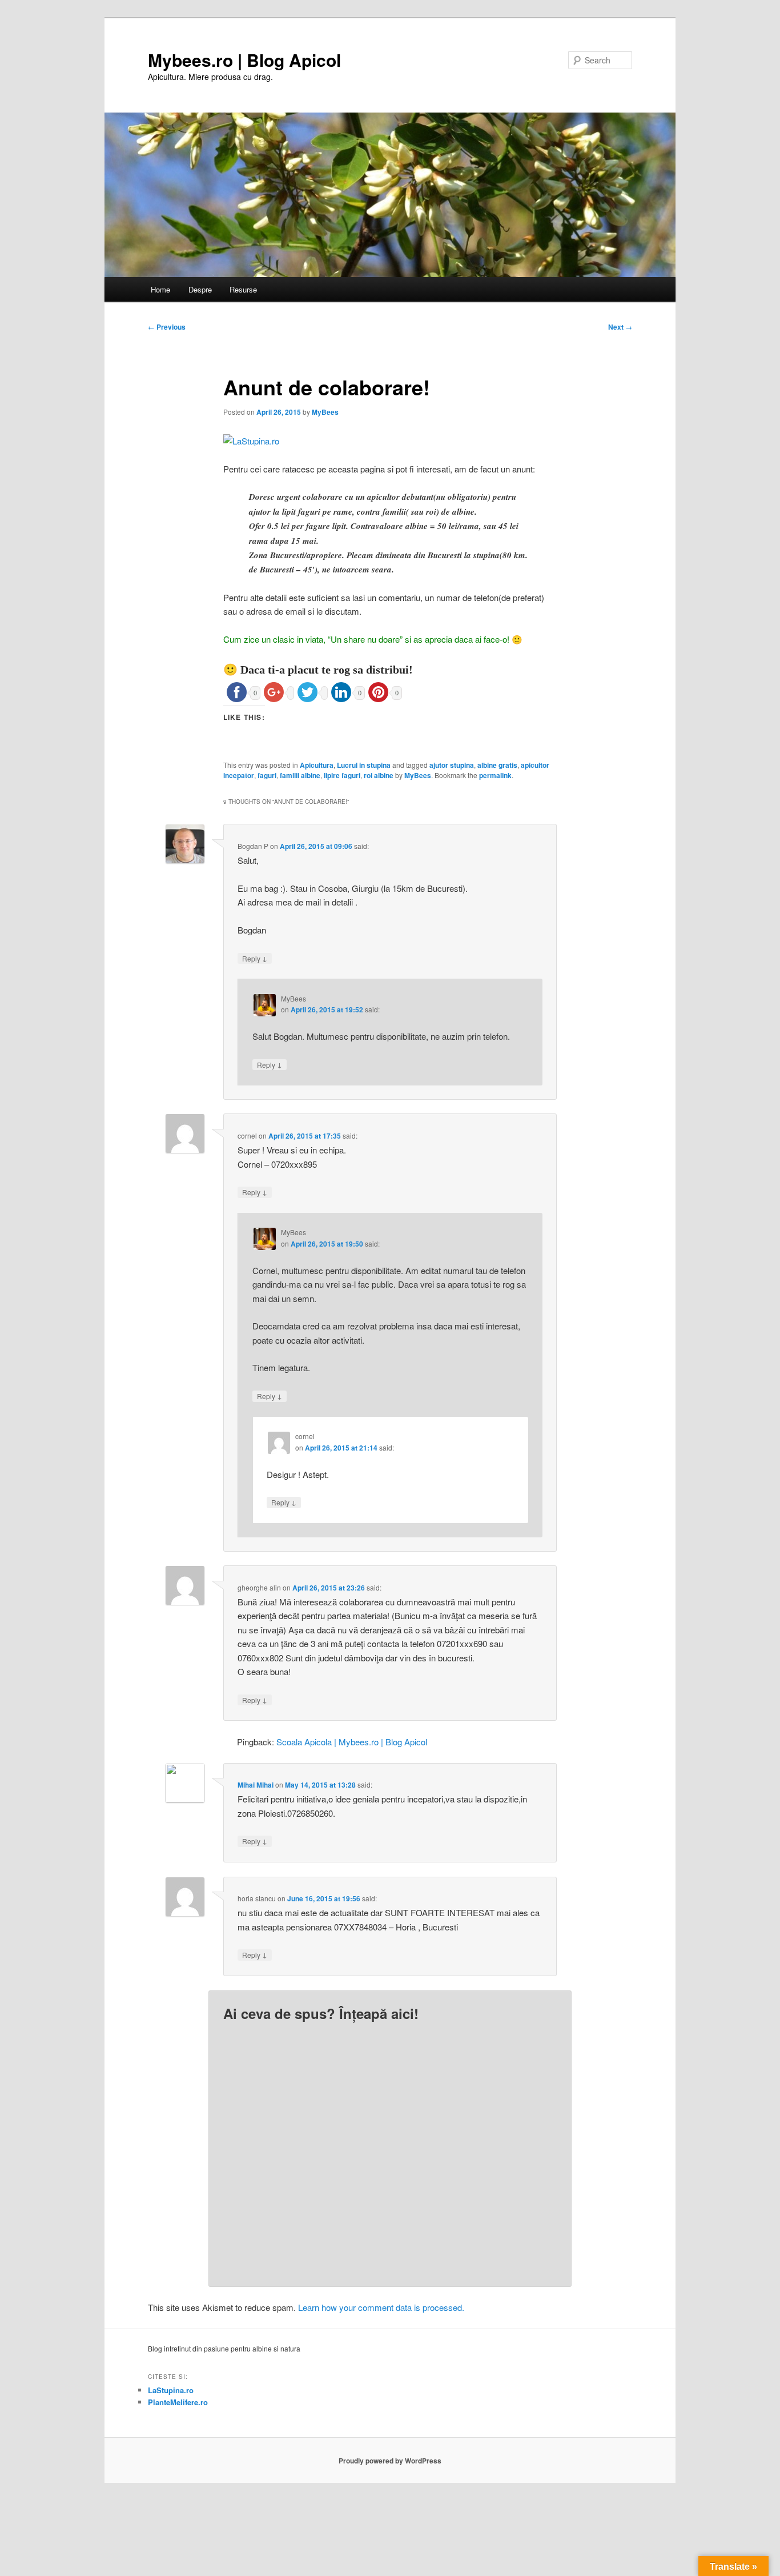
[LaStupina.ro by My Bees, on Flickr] (251, 441)
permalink (495, 775)
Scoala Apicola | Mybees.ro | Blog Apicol (352, 1742)
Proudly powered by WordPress (390, 2461)
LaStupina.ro (171, 2390)
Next (620, 327)
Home (160, 289)
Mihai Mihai (256, 1785)
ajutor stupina (452, 765)
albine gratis (497, 765)
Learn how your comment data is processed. (381, 2307)
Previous (167, 327)
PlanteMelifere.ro (178, 2402)
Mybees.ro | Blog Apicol (244, 60)
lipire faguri (342, 775)
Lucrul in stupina (364, 765)
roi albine (379, 775)
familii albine (300, 775)
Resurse (243, 289)
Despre (200, 289)
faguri (267, 775)
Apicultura (317, 765)
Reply (255, 958)
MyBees (325, 412)
